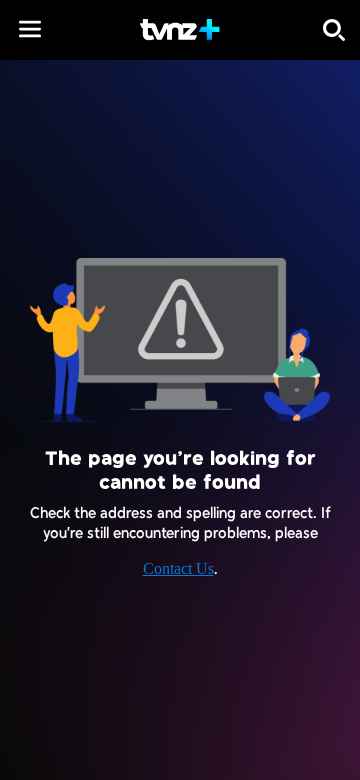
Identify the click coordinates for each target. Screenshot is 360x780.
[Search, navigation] (334, 30)
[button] (30, 29)
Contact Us (178, 568)
